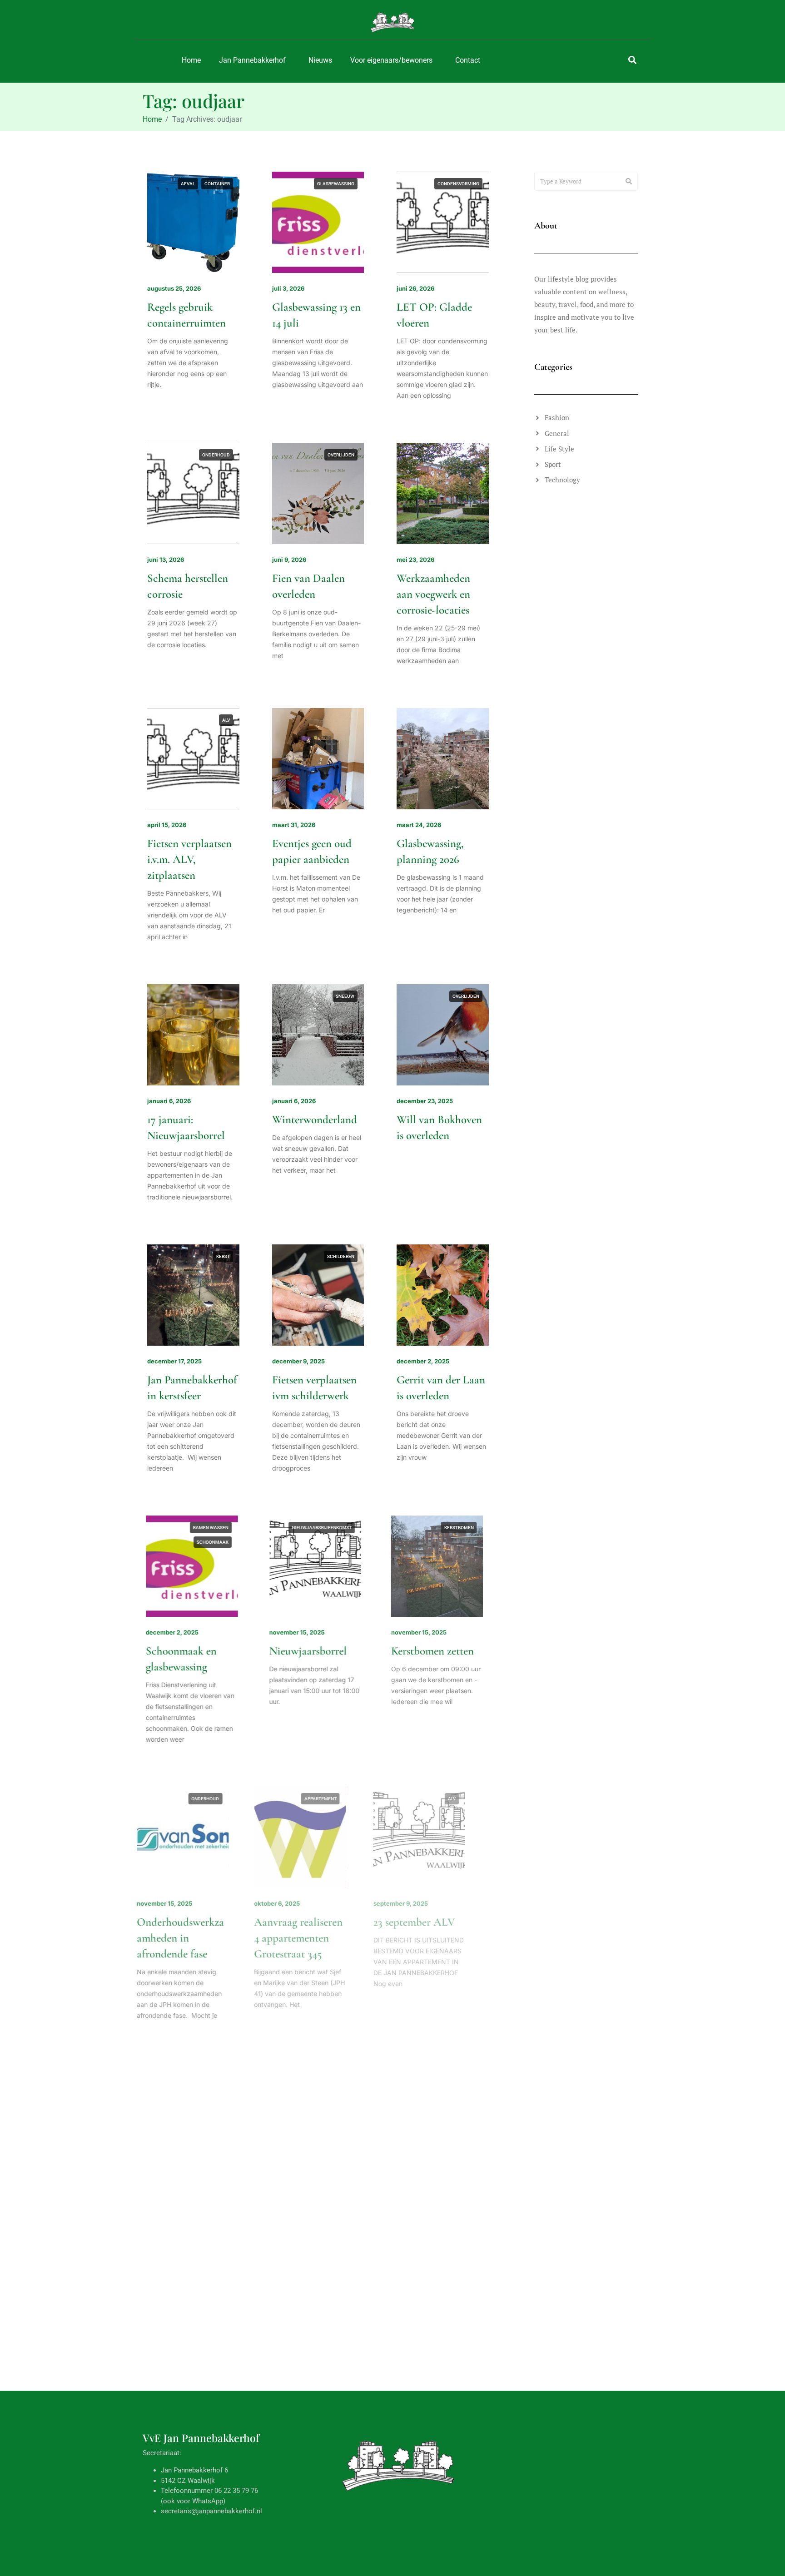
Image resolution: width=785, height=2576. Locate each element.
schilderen (341, 1256)
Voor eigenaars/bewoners (391, 60)
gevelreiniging (212, 2075)
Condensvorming (458, 184)
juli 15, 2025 (414, 2180)
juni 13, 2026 (166, 560)
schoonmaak (214, 1542)
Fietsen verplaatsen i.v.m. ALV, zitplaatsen (189, 859)
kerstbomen (465, 1528)
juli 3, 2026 (288, 288)
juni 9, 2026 (289, 560)
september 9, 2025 (424, 1903)
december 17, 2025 (174, 1361)
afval (188, 184)
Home (191, 60)
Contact (468, 60)
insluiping (342, 2089)
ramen (471, 2362)
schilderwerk (213, 2104)
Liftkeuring (422, 2198)
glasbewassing (336, 184)
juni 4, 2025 (414, 2467)
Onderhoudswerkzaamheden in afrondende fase (191, 1938)
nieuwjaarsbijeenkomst (324, 1528)
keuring (451, 2075)
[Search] (629, 181)
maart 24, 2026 (419, 825)
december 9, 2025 (298, 1361)
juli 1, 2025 (288, 2467)
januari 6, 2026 (169, 1101)
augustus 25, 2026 (174, 288)
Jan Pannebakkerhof (252, 60)
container (217, 184)
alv (226, 720)
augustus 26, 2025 (174, 2180)
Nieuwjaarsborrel (311, 1651)
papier (347, 2362)
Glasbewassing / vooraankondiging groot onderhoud (437, 2501)
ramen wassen (212, 1528)
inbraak (345, 2075)
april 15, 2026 (167, 825)
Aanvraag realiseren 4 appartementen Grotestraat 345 (316, 1938)
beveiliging (312, 2075)
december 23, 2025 (425, 1101)
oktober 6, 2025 (295, 1903)
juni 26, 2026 (415, 288)
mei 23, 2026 (415, 560)
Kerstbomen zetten (438, 1651)
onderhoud (216, 455)
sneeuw (345, 996)
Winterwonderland (315, 1120)
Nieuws (320, 60)
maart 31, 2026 (294, 825)
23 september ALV (437, 1922)
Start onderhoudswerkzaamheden (192, 2214)
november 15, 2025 (300, 1632)
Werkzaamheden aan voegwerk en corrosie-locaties (433, 594)
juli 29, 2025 (290, 2180)
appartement (338, 1799)
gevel (186, 2362)
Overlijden (341, 455)
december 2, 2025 (423, 1361)
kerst (223, 1256)
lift (475, 2075)
